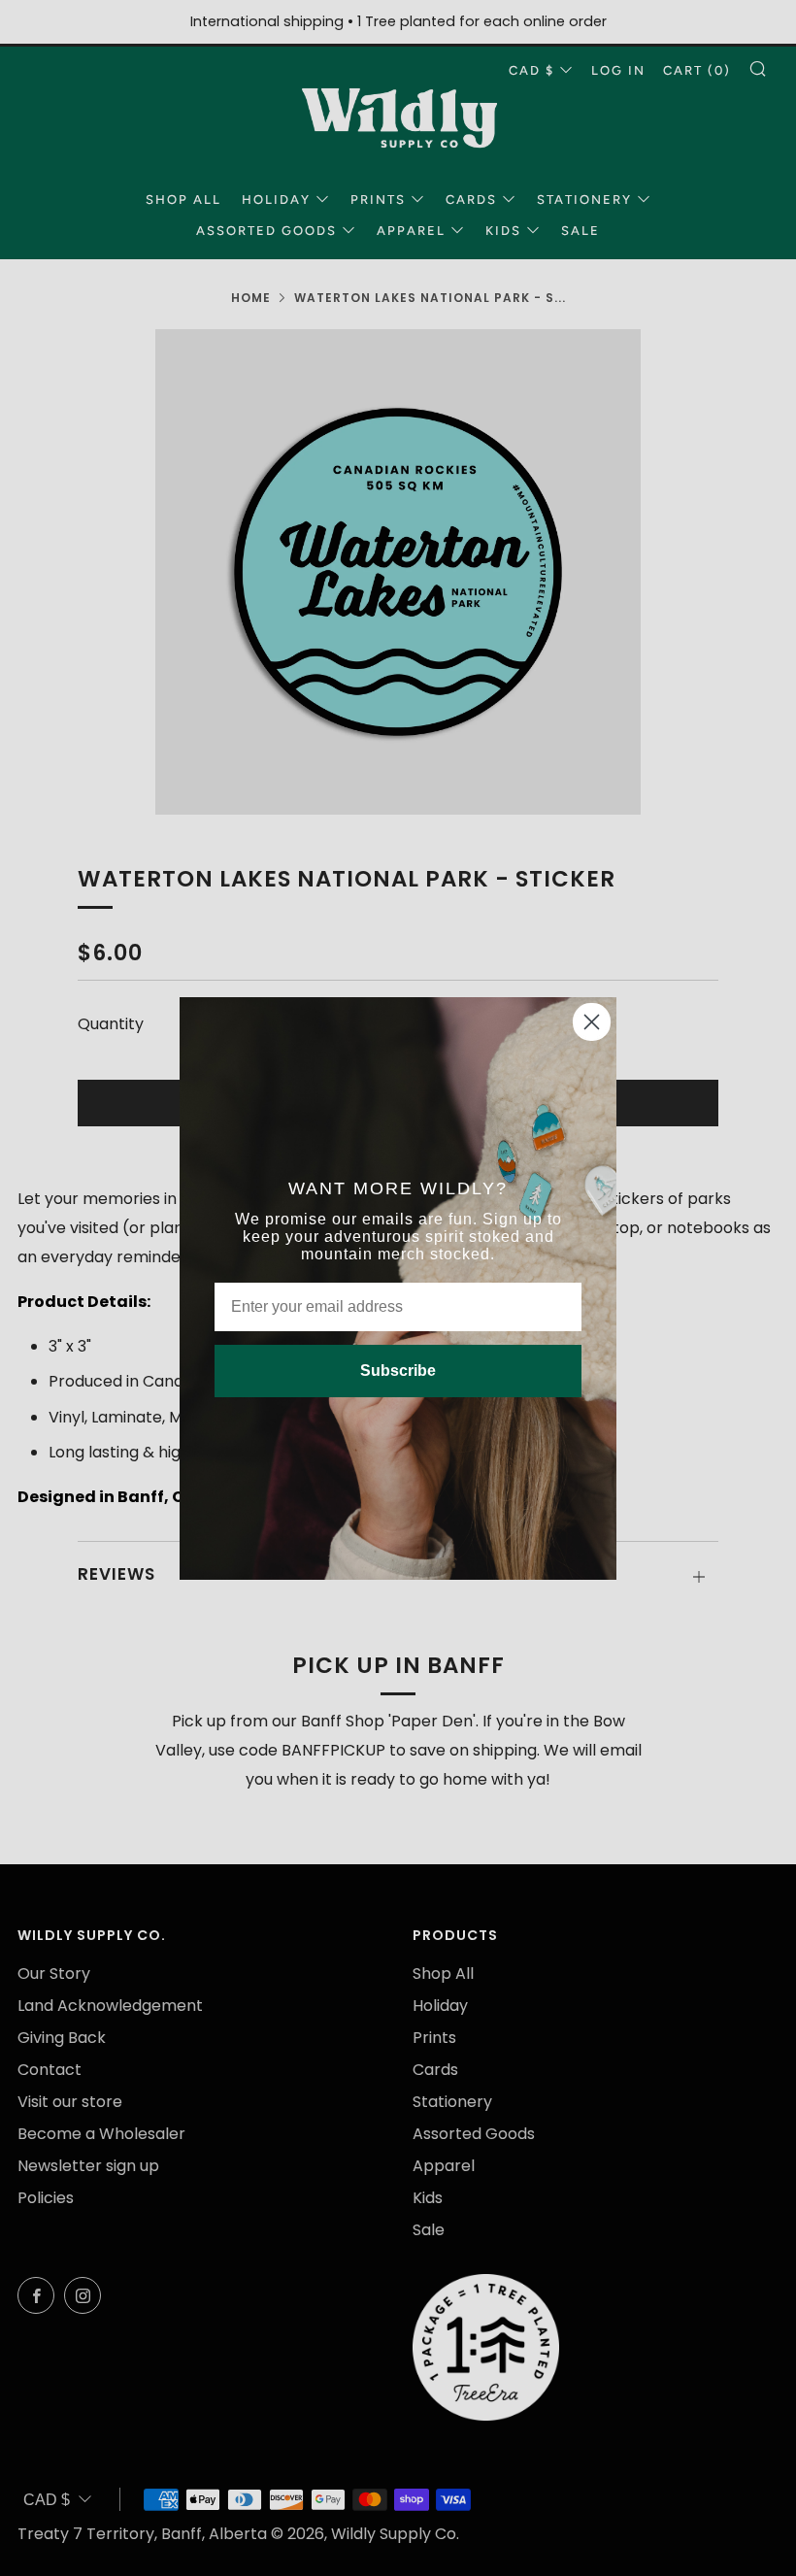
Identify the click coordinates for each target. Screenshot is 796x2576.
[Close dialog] (592, 1022)
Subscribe (398, 1371)
